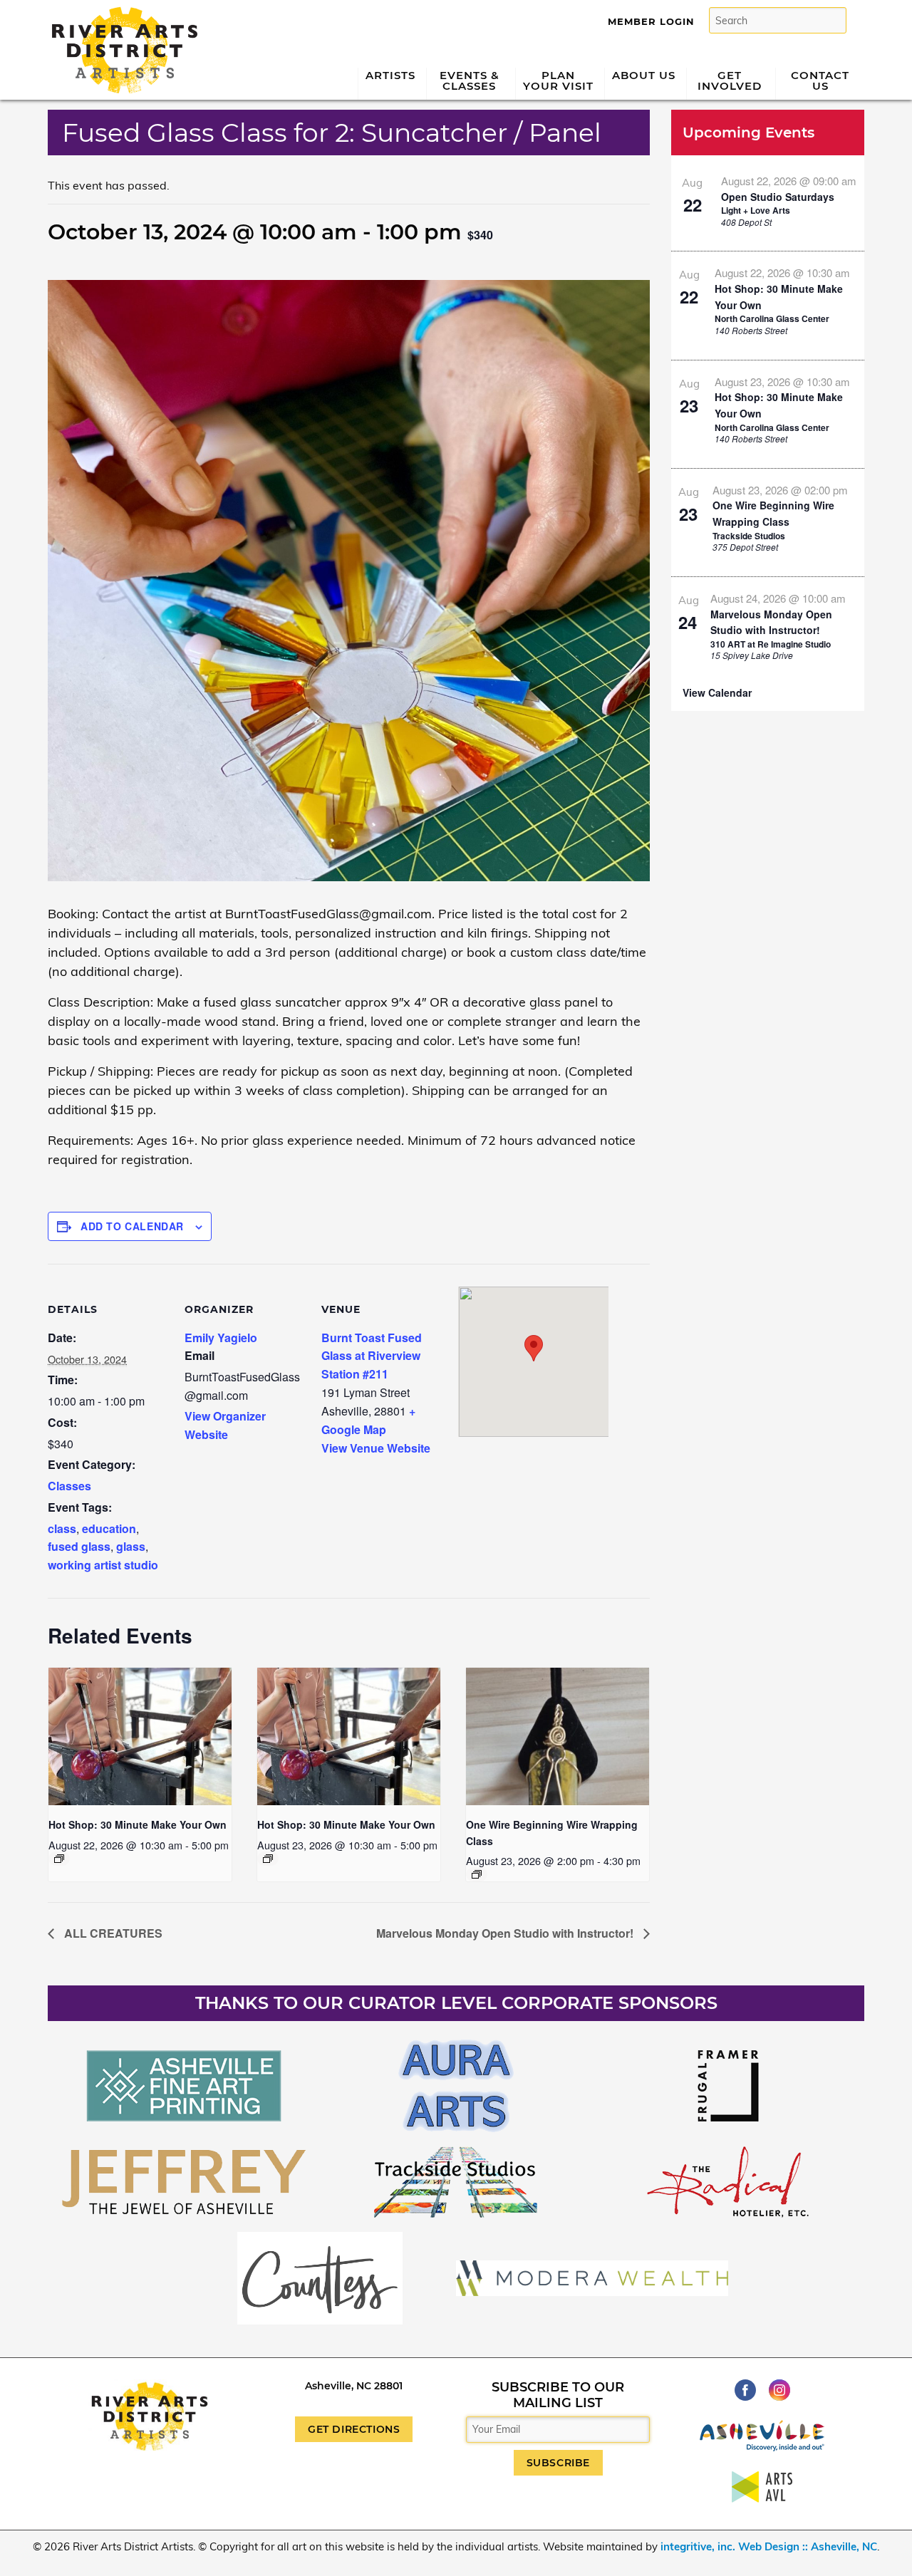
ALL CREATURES (112, 1933)
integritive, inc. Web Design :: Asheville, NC (769, 2546)
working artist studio (103, 1565)
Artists (390, 75)
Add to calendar (132, 1226)
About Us (644, 75)
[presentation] (140, 1736)
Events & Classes (470, 80)
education (109, 1528)
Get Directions (354, 2429)
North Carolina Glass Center (772, 318)
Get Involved (730, 80)
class (62, 1528)
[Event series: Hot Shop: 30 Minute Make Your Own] (59, 1859)
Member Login (651, 21)
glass (131, 1546)
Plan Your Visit (558, 80)
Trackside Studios (749, 536)
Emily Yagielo (221, 1338)
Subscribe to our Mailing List (558, 2395)
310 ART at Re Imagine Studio (771, 644)
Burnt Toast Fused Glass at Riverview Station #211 (372, 1356)
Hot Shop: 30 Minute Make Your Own (138, 1824)
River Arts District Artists (121, 12)
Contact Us (820, 80)
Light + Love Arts (756, 210)
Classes (69, 1486)
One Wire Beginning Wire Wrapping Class (773, 513)
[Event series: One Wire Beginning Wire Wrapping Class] (477, 1874)
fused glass (79, 1546)
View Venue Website (376, 1448)
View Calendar (717, 692)
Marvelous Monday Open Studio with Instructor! (506, 1933)
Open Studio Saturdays (778, 197)
